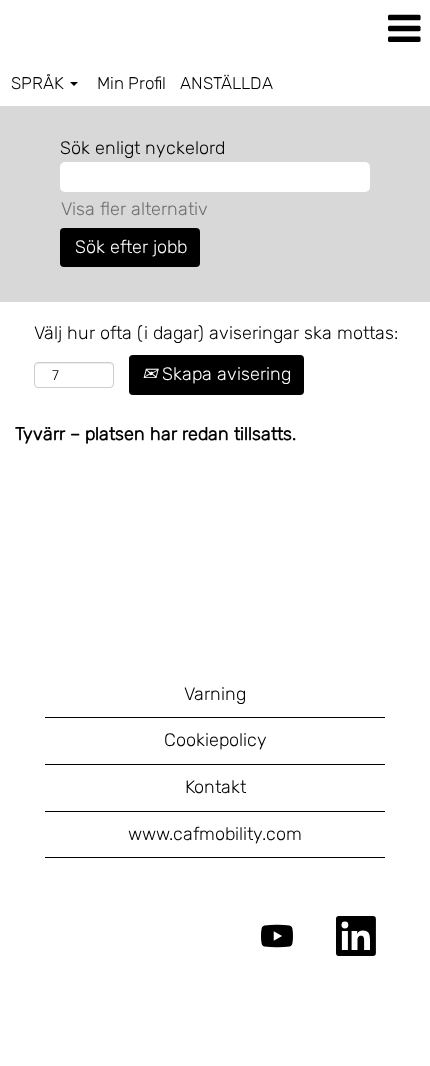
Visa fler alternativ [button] (134, 209)
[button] (358, 30)
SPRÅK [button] (39, 83)
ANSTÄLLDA (226, 83)
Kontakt (215, 787)
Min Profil (131, 83)
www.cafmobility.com (215, 834)
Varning (215, 694)
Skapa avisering (224, 374)
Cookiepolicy (215, 740)
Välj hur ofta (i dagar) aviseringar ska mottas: (216, 333)
